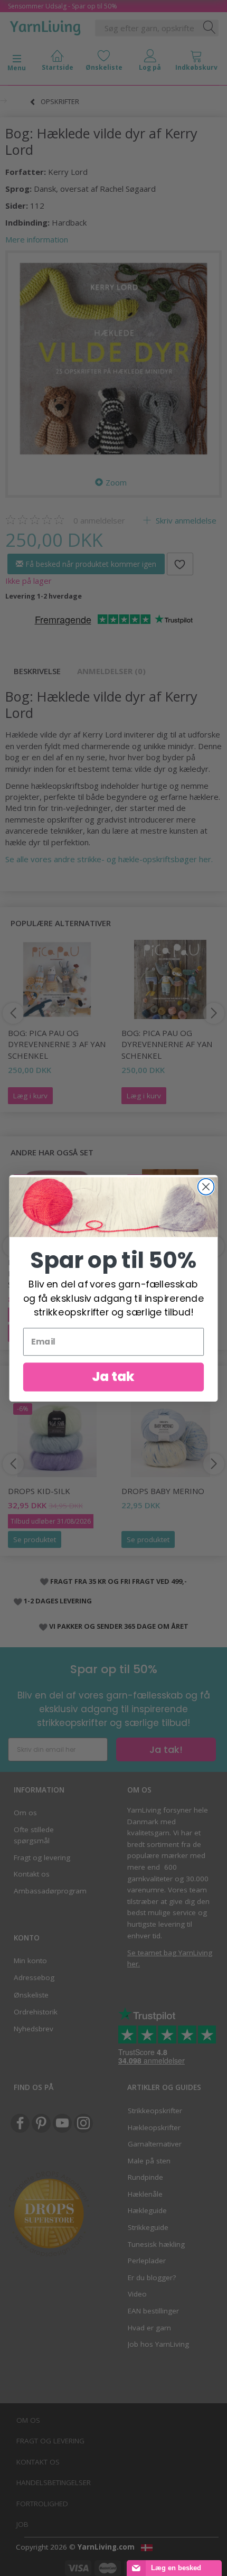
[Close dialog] (206, 1186)
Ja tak (113, 1376)
